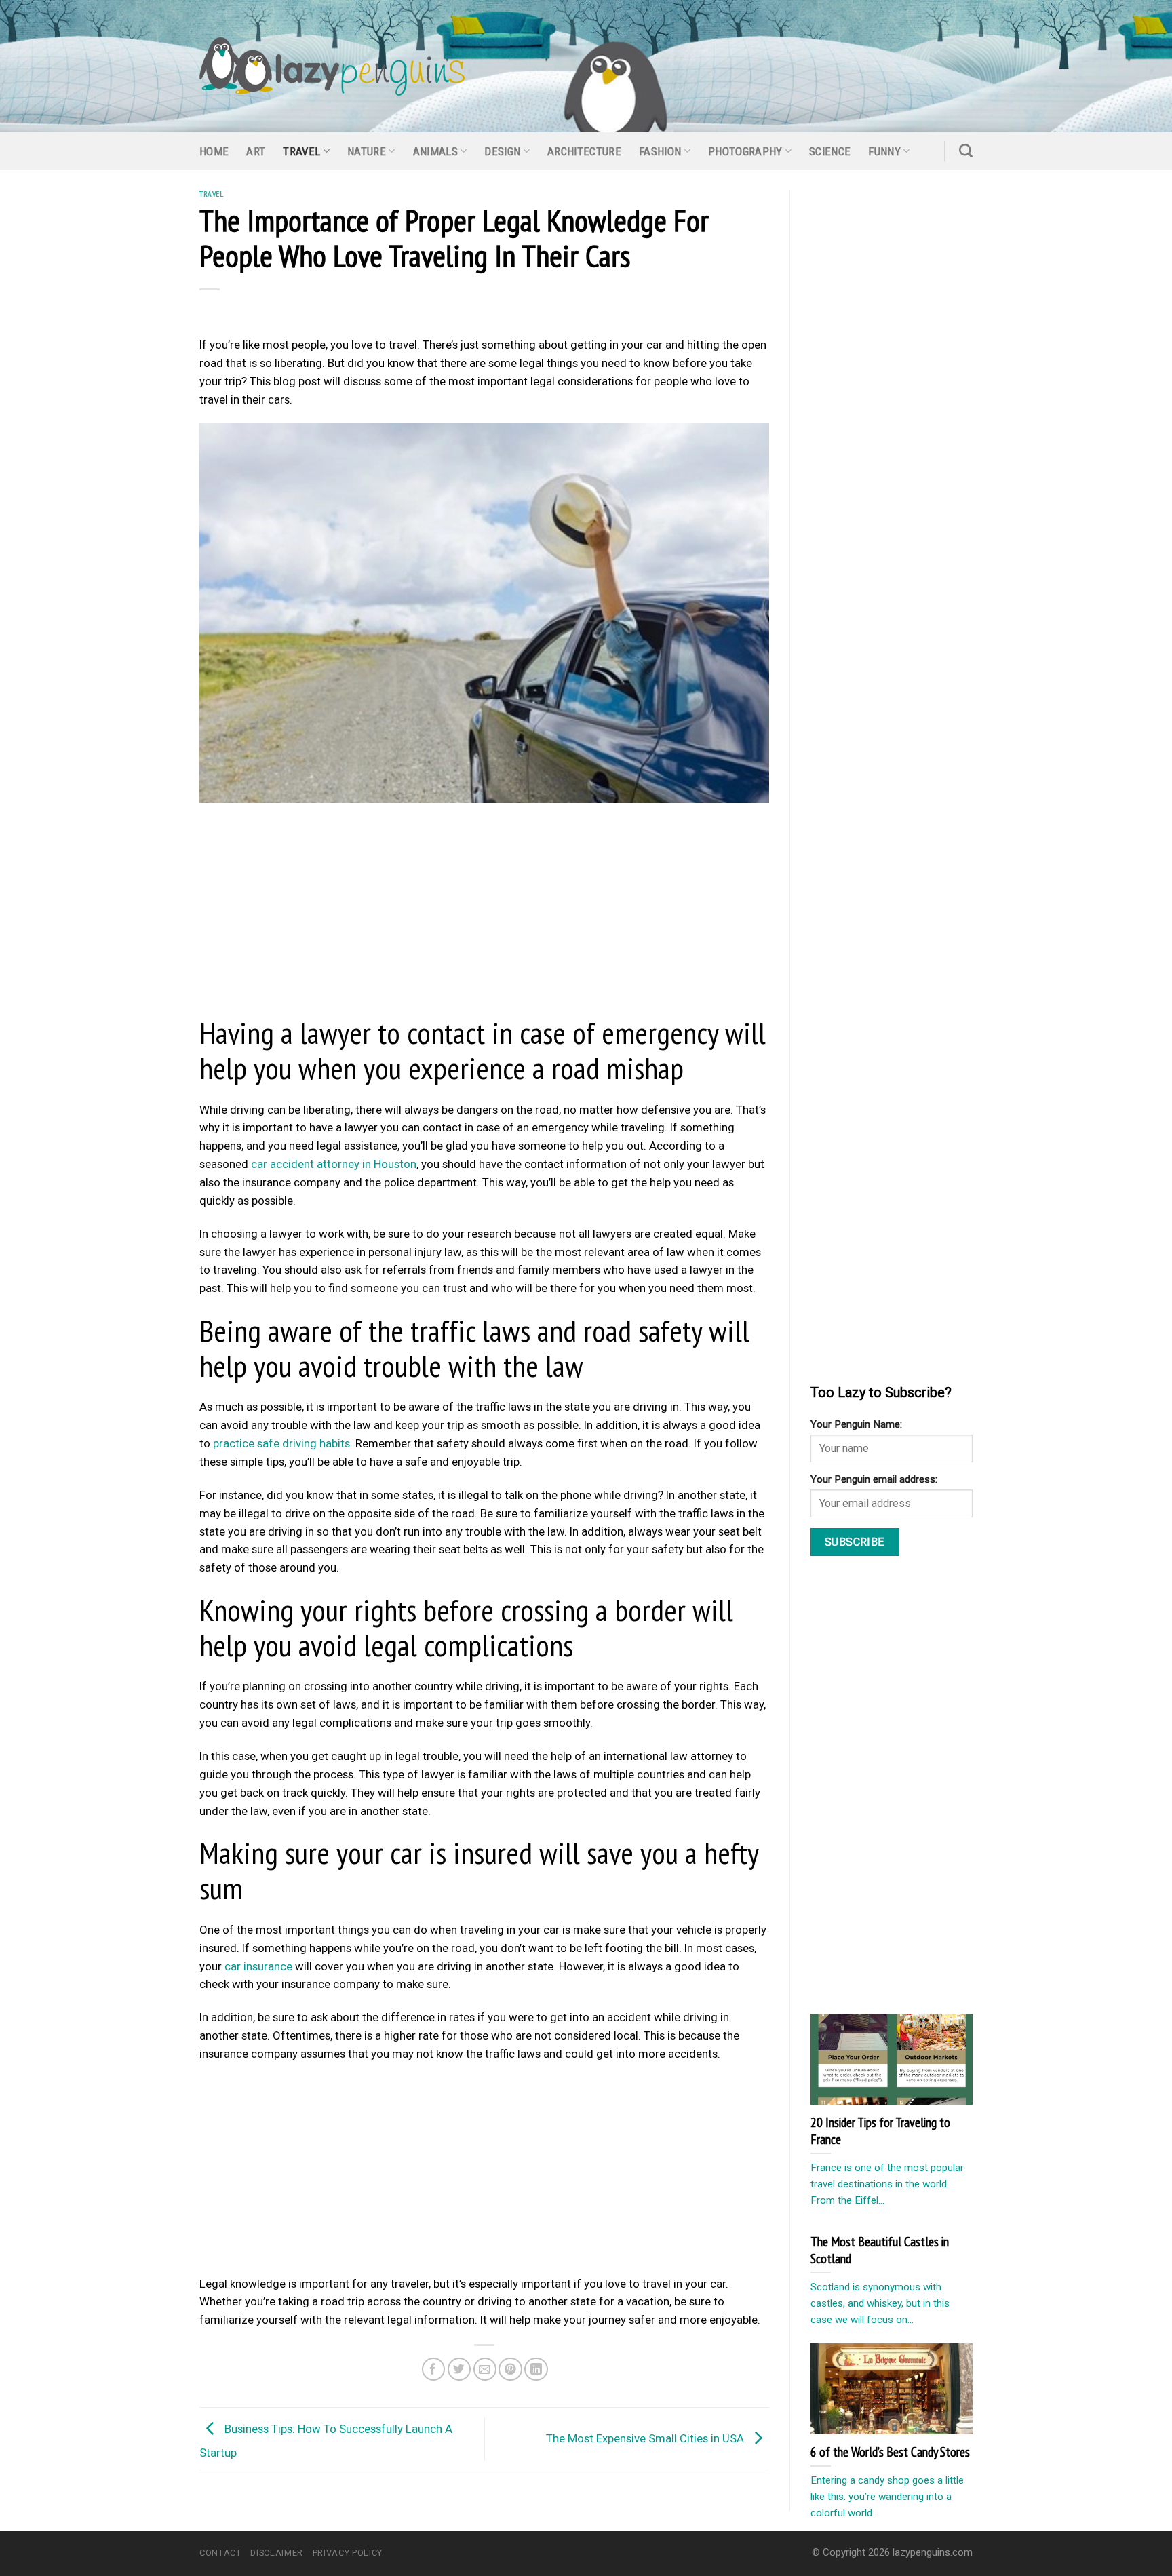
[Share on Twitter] (460, 2369)
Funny (884, 151)
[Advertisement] (484, 913)
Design (502, 151)
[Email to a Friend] (485, 2369)
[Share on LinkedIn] (536, 2369)
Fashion (660, 151)
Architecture (584, 151)
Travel (301, 151)
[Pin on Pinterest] (510, 2369)
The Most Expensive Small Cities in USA (646, 2438)
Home (214, 151)
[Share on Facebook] (434, 2369)
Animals (435, 151)
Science (830, 151)
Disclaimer (276, 2553)
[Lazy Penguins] (332, 66)
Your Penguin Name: (856, 1424)
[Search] (966, 151)
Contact (220, 2553)
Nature (367, 151)
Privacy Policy (348, 2553)
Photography (745, 151)
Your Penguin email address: (874, 1479)
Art (256, 151)
